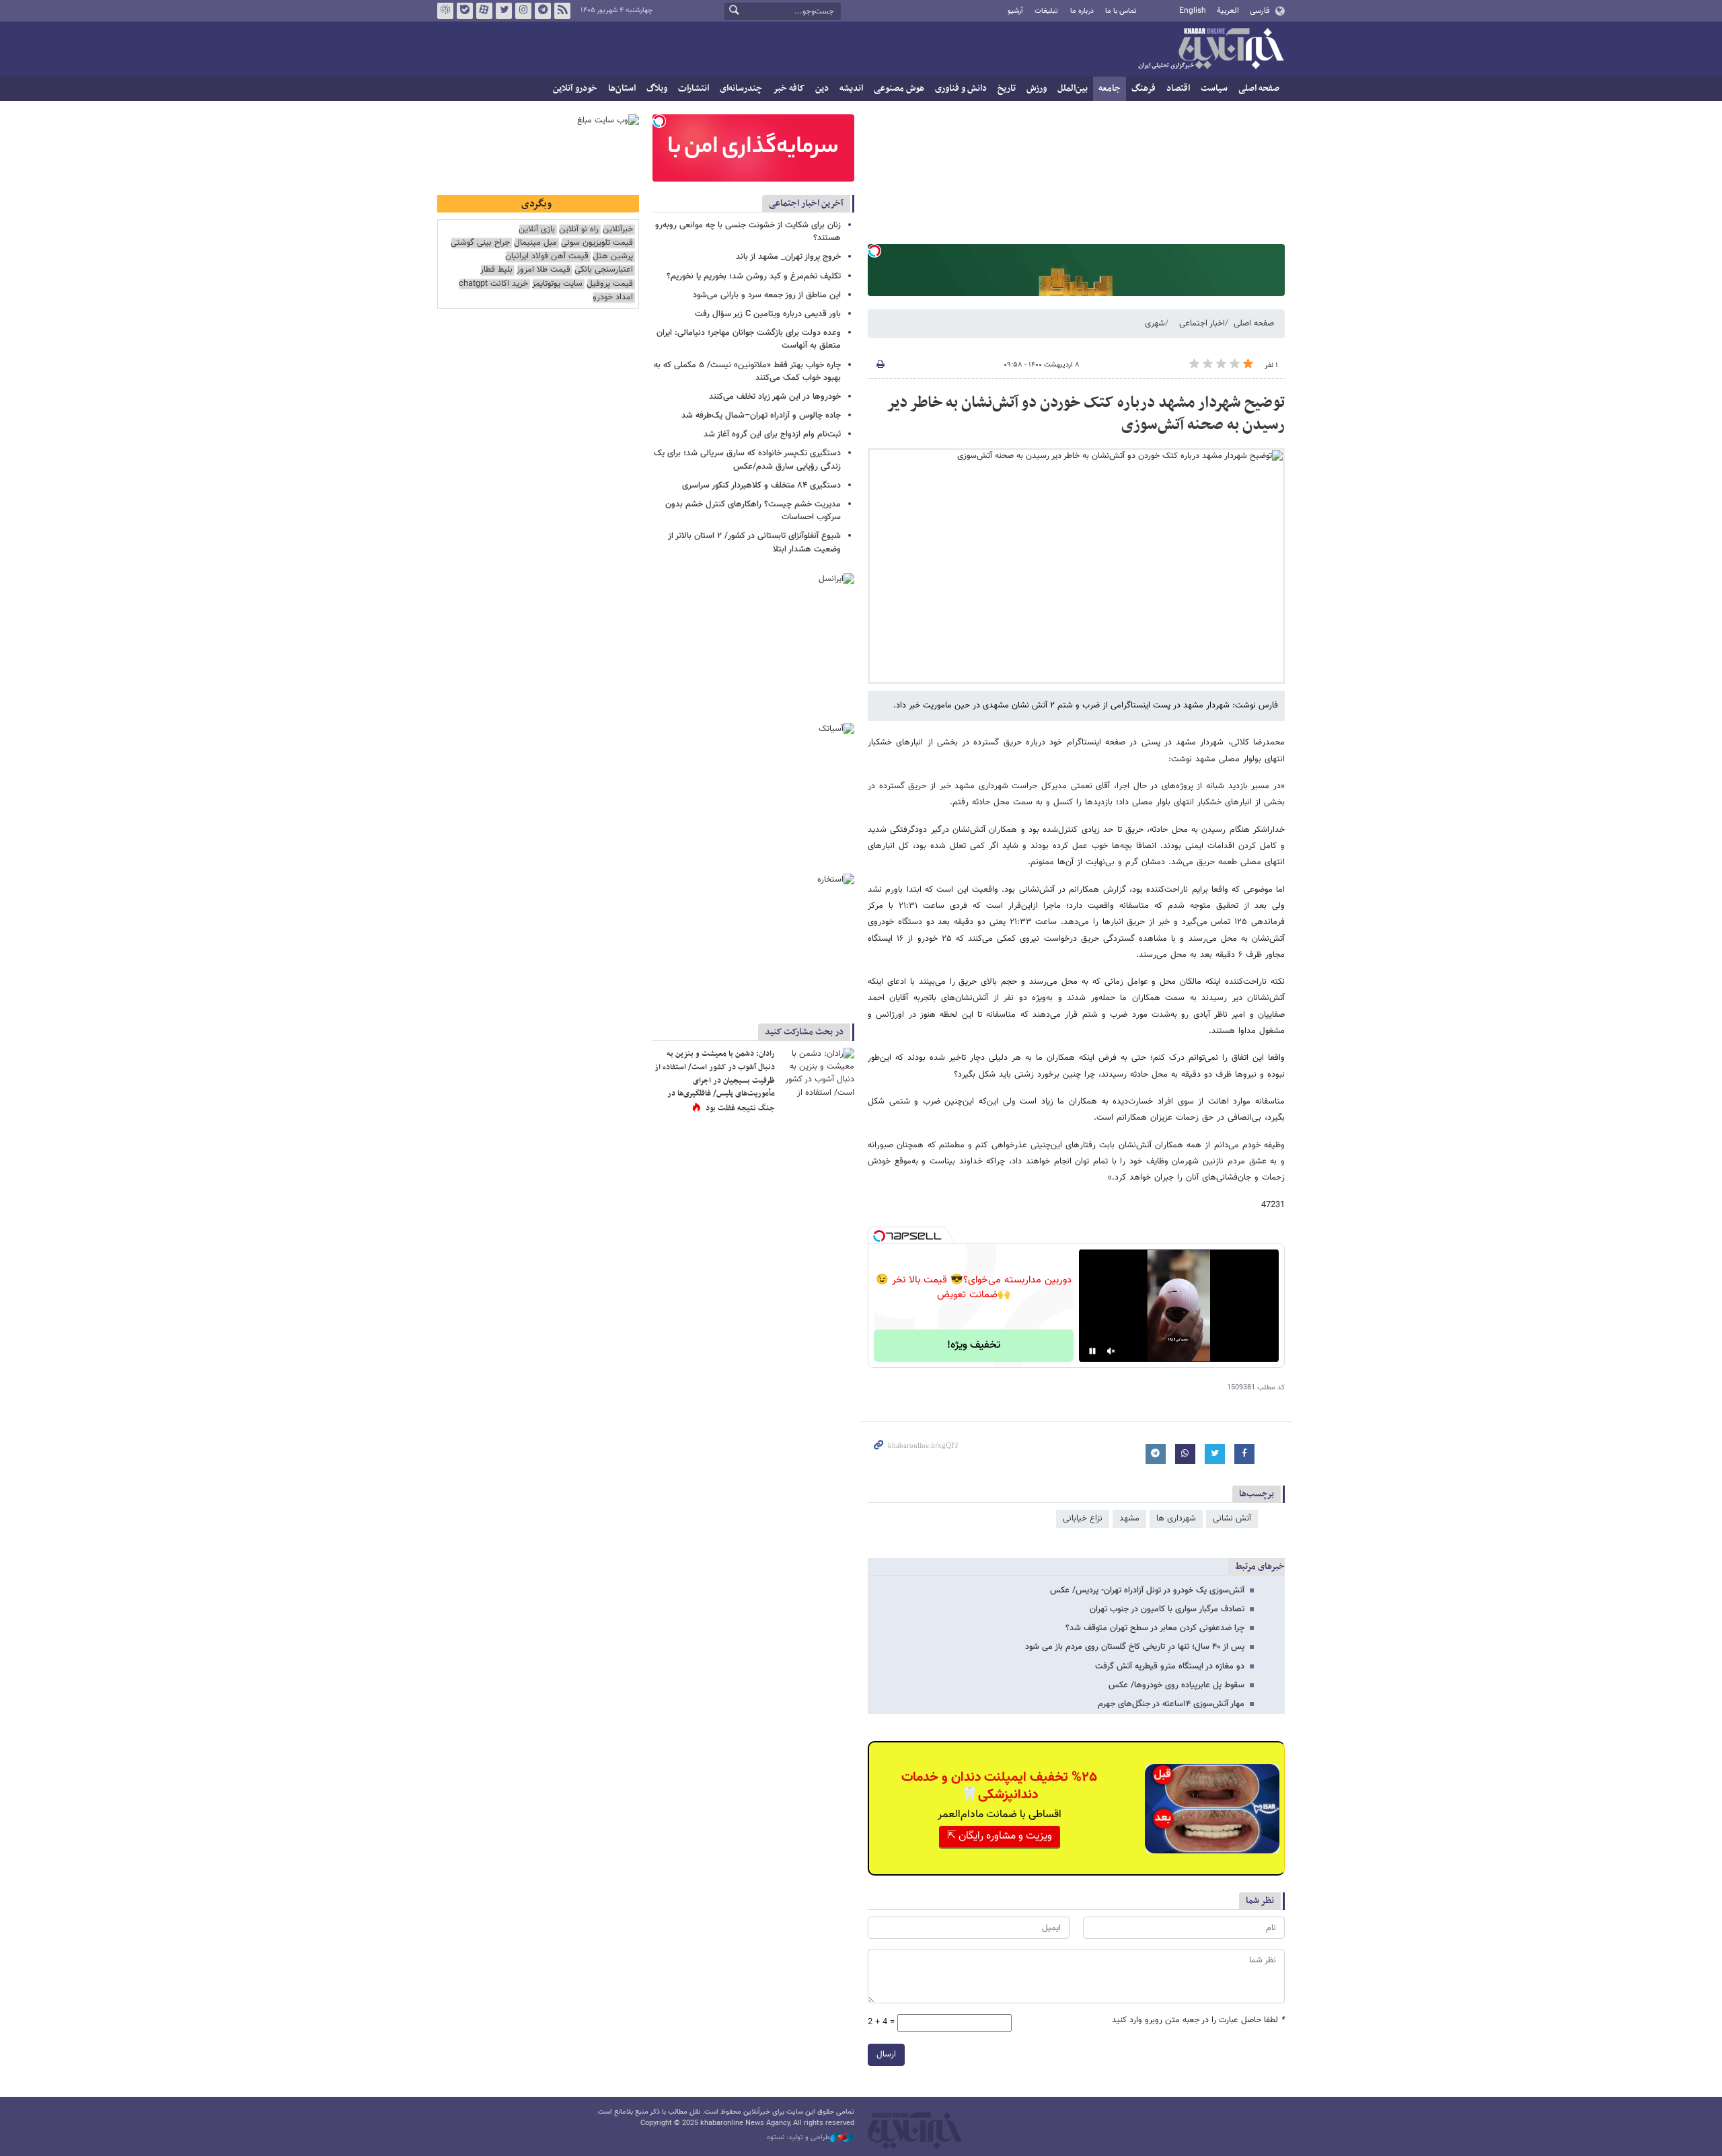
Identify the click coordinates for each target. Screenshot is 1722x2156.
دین (822, 88)
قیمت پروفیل (610, 284)
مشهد (1129, 1518)
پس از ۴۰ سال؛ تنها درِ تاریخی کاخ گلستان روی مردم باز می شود (1135, 1647)
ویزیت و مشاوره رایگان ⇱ (1000, 1836)
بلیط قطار (496, 270)
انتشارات (694, 88)
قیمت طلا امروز (544, 270)
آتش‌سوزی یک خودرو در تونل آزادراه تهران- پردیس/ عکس (1147, 1590)
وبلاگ (657, 88)
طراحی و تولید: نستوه (798, 2138)
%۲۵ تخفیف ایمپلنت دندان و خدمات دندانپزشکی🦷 (999, 1786)
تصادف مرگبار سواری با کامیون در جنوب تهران (1167, 1609)
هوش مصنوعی (899, 88)
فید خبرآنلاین (562, 11)
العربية (1228, 11)
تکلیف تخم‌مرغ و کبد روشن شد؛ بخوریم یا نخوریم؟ (754, 276)
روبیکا (445, 11)
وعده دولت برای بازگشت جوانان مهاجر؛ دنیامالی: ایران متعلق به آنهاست (749, 339)
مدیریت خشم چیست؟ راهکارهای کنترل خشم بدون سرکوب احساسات (753, 511)
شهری (1155, 323)
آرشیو (1015, 11)
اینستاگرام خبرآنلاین (523, 11)
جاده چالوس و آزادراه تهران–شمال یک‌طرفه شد (761, 416)
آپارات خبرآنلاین (484, 11)
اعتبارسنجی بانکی (604, 270)
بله (465, 11)
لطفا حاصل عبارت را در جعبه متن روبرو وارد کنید (1198, 2020)
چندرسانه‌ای (741, 88)
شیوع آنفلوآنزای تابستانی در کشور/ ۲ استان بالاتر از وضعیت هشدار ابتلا (754, 542)
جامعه (1110, 88)
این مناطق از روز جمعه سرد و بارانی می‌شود (767, 295)
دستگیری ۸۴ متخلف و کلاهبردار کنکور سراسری (761, 486)
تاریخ (1007, 88)
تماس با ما (1121, 11)
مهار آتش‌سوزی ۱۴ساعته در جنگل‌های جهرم (1171, 1704)
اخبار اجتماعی (1202, 323)
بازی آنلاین (537, 230)
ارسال (886, 2054)
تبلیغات (1046, 11)
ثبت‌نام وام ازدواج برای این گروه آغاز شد (772, 434)
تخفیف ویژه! (974, 1345)
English (1193, 11)
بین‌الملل (1073, 88)
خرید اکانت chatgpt (493, 284)
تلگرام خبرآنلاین (543, 11)
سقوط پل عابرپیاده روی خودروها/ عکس (1176, 1685)
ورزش (1037, 88)
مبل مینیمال (535, 243)
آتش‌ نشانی (1232, 1518)
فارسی (1260, 11)
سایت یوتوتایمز (557, 284)
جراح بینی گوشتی (480, 243)
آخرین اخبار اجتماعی (806, 203)
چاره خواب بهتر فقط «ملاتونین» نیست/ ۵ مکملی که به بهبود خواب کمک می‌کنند (747, 372)
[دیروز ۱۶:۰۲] (817, 1072)
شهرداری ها (1176, 1518)
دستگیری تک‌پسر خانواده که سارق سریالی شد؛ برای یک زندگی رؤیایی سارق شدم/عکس (747, 460)
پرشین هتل (613, 257)
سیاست (1214, 88)
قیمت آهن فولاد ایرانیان (547, 257)
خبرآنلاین (1211, 50)
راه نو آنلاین (579, 230)
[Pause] (1092, 1351)
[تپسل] (874, 251)
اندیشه (851, 88)
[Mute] (1111, 1351)
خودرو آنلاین (575, 88)
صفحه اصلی (1259, 88)
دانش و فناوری (961, 88)
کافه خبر (789, 88)
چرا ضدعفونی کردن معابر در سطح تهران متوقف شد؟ (1155, 1628)
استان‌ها (622, 88)
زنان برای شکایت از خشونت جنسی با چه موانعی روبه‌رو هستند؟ (748, 232)
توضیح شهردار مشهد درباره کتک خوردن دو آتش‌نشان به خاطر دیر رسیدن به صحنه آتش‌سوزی (1086, 414)
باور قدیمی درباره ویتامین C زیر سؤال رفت (768, 314)
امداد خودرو (613, 298)
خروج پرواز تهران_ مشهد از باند (788, 257)
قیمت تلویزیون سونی (597, 243)
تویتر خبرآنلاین (504, 11)
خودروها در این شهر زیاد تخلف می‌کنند (775, 397)
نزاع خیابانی (1083, 1518)
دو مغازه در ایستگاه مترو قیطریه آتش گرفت (1170, 1666)
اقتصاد (1178, 88)
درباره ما (1082, 11)
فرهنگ (1144, 88)
